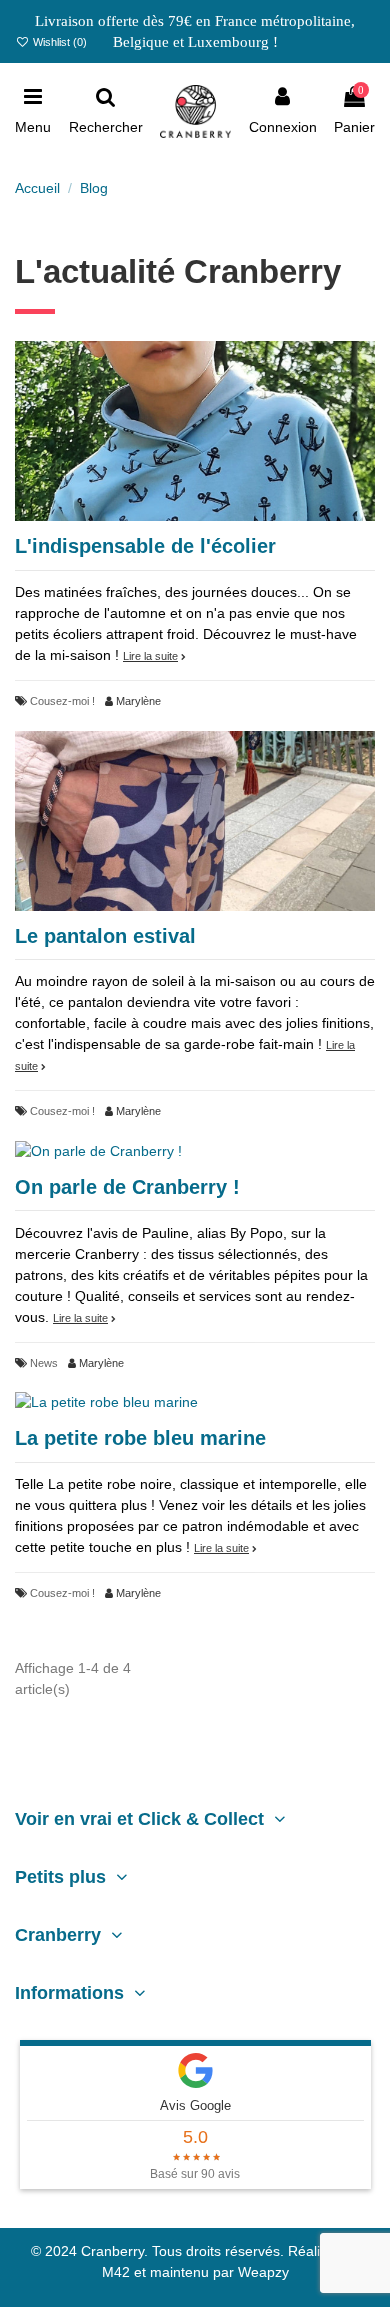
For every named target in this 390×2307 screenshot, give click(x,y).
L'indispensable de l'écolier (145, 546)
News (44, 1363)
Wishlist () (58, 42)
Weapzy (263, 2272)
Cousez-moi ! (62, 701)
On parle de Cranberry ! (127, 1187)
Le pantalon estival (105, 936)
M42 (116, 2272)
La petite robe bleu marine (140, 1438)
